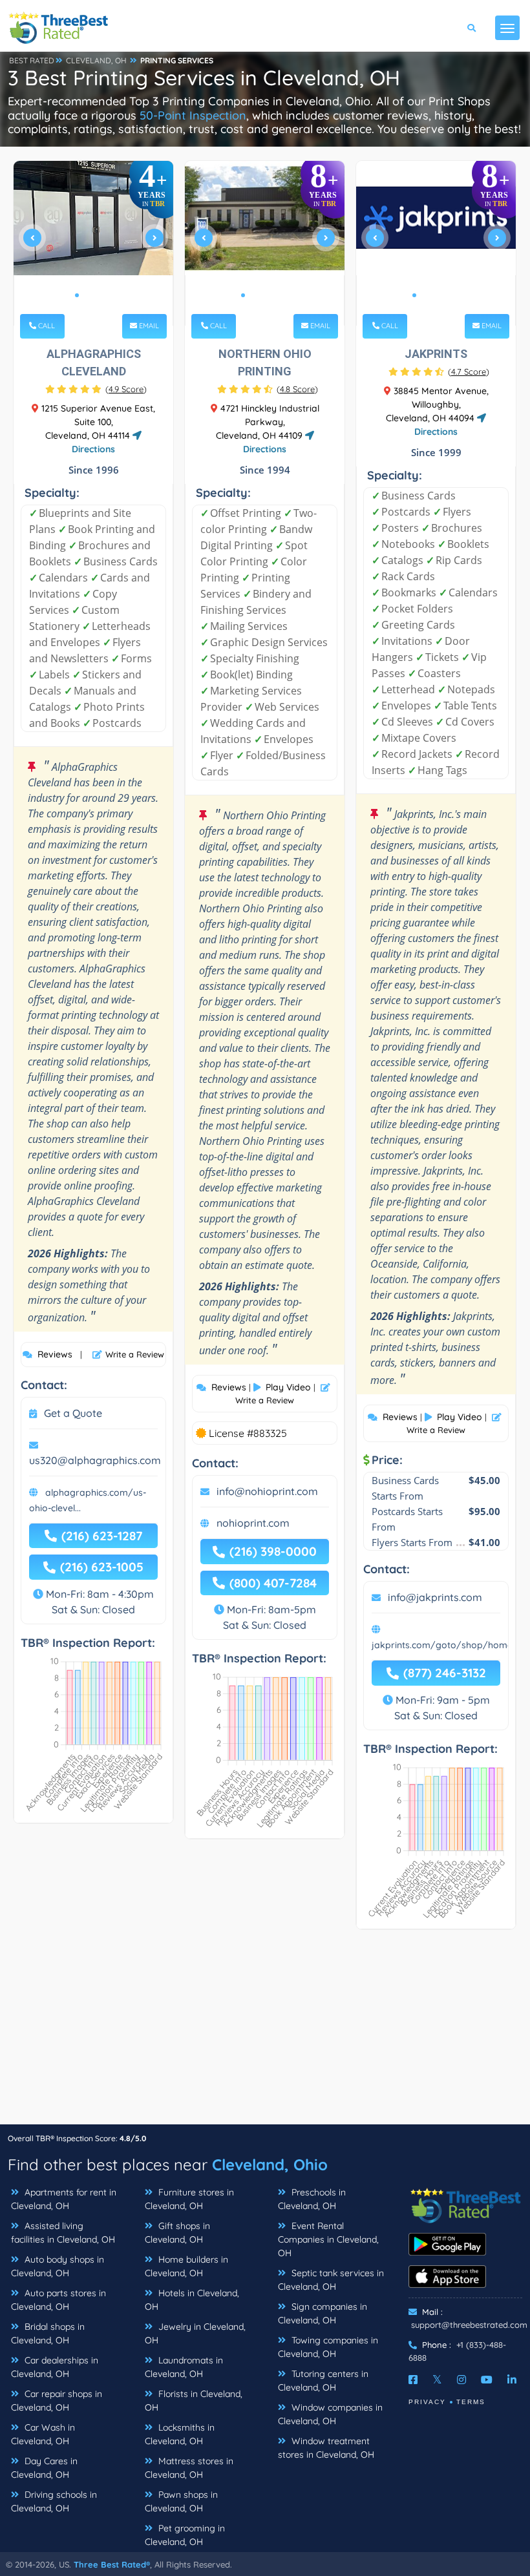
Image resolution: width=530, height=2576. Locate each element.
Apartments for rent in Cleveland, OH (64, 2199)
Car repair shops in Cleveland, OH (57, 2401)
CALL (46, 326)
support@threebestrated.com (469, 2325)
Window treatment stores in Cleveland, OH (326, 2448)
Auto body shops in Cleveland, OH (58, 2266)
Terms (471, 2402)
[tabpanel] (94, 243)
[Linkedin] (512, 2380)
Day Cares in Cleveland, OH (44, 2468)
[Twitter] (437, 2380)
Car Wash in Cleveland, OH (43, 2434)
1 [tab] (77, 295)
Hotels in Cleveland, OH (192, 2300)
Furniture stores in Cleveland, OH (189, 2199)
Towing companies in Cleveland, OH (328, 2347)
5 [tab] (284, 295)
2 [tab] (87, 295)
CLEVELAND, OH (96, 60)
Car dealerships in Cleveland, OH (55, 2367)
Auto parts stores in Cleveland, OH (58, 2300)
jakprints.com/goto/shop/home (442, 1645)
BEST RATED (32, 60)
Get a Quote (73, 1413)
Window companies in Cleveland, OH (330, 2414)
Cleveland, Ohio (270, 2164)
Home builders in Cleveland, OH (186, 2266)
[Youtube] (487, 2380)
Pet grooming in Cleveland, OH (185, 2535)
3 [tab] (98, 295)
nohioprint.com (253, 1523)
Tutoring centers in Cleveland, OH (323, 2381)
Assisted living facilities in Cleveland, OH (63, 2233)
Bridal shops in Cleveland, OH (48, 2333)
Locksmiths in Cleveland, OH (180, 2434)
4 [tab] (108, 295)
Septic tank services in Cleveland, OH (331, 2280)
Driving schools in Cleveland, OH (54, 2501)
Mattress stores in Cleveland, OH (189, 2468)
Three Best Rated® (112, 2564)
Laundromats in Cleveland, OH (184, 2367)
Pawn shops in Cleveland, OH (181, 2501)
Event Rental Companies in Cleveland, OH (328, 2239)
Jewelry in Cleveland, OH (195, 2333)
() (126, 389)
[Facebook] (413, 2380)
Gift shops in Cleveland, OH (177, 2233)
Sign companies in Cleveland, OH (323, 2313)
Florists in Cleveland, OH (194, 2401)
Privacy (427, 2402)
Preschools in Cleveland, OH (312, 2199)
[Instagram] (461, 2380)
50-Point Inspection (193, 115)
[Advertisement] (265, 2033)
